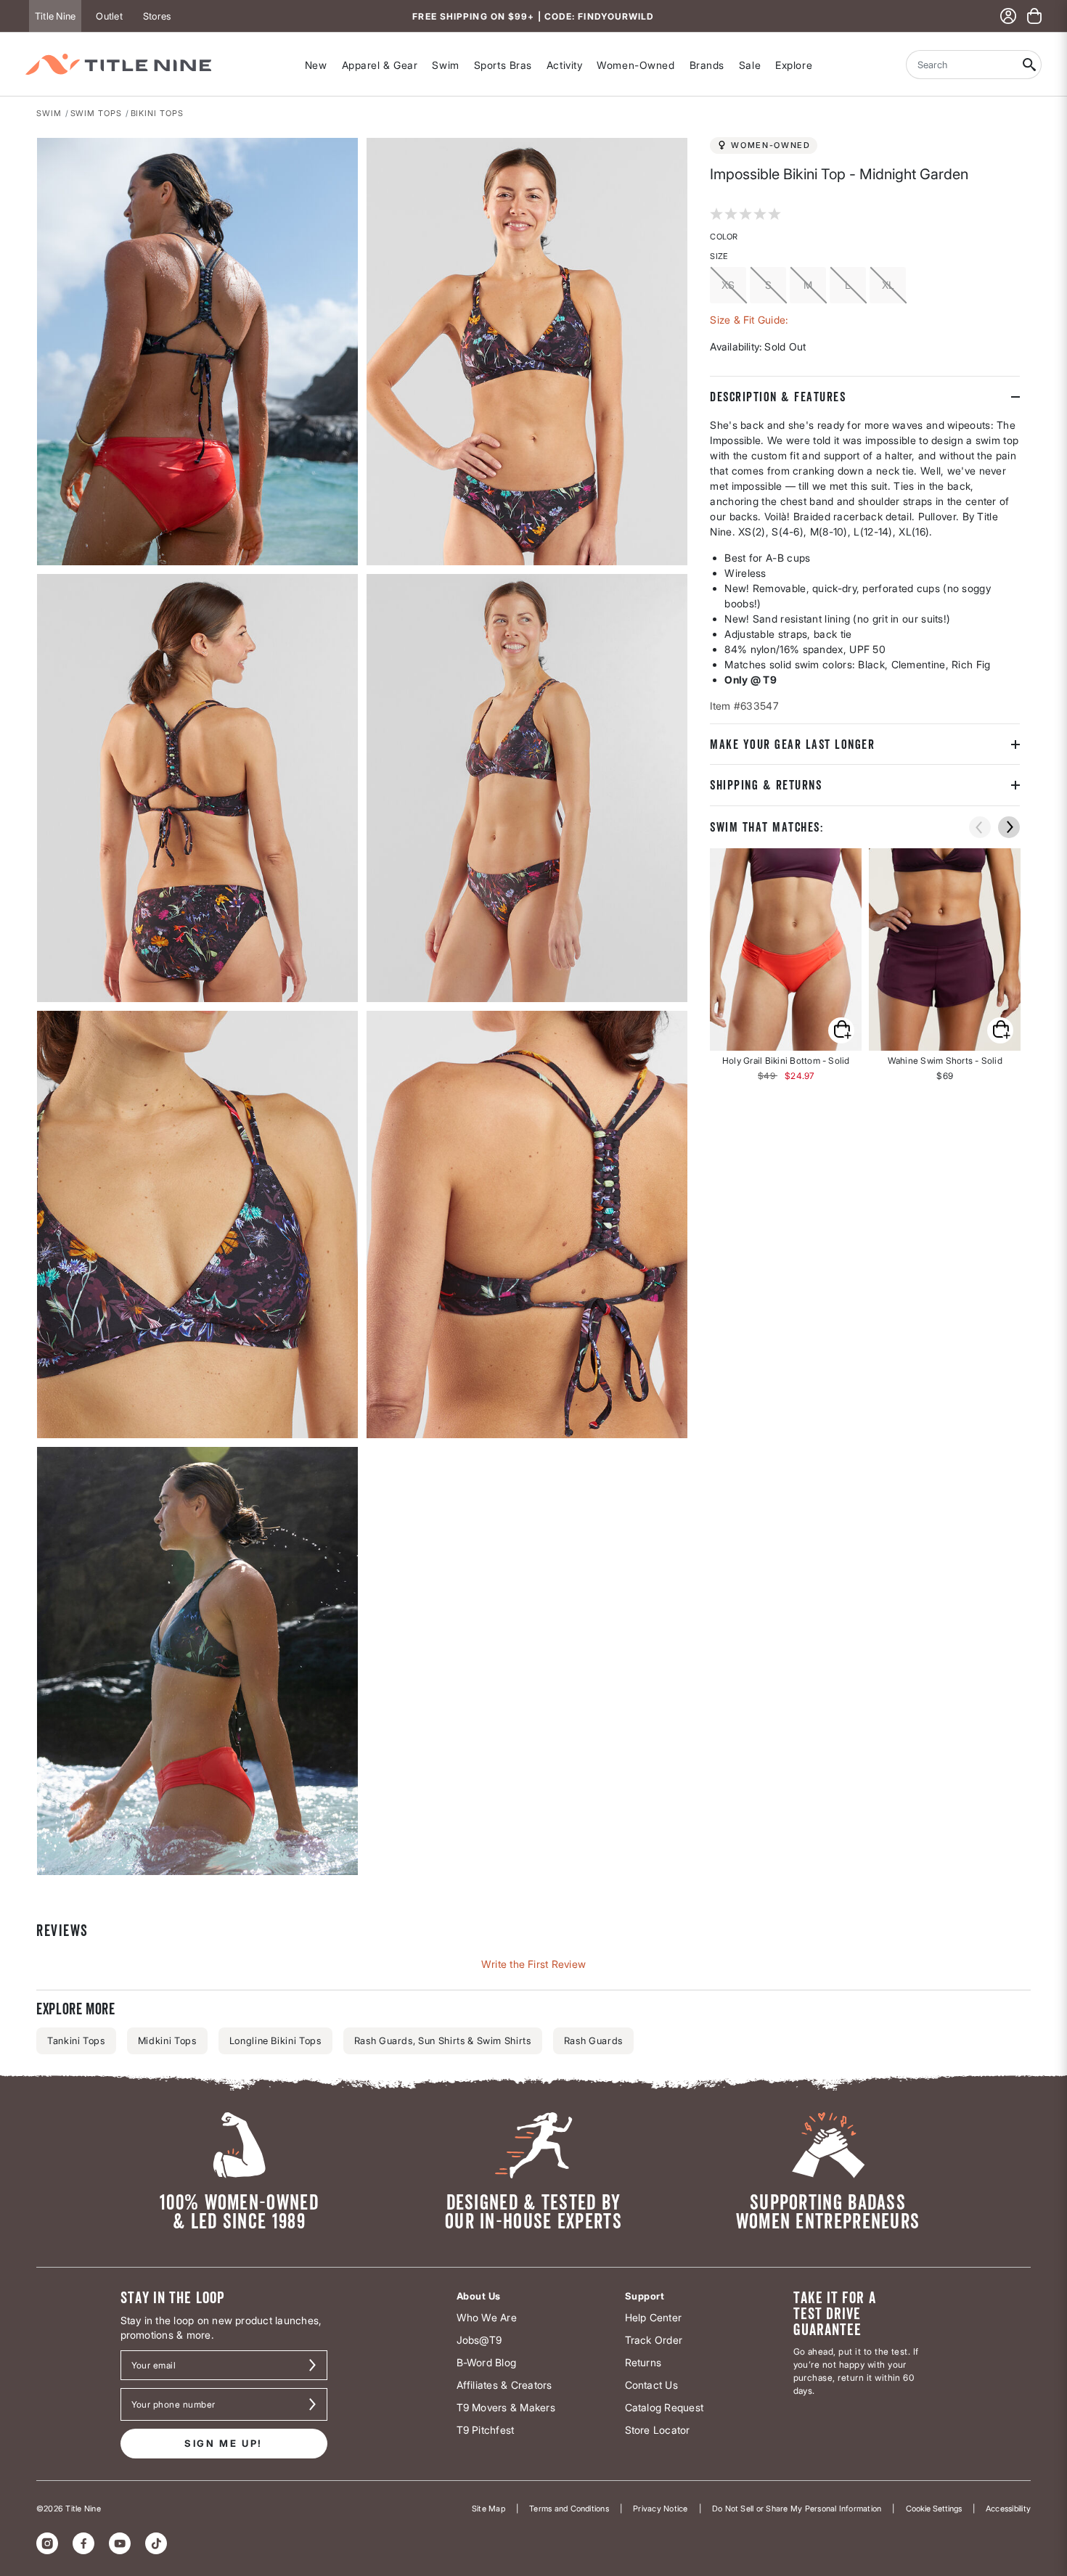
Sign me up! (224, 2443)
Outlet (109, 16)
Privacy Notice (660, 2509)
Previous (980, 827)
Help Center (654, 2317)
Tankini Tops (76, 2040)
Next (46, 1876)
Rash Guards (593, 2040)
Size (719, 256)
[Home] (118, 64)
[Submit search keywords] (1030, 65)
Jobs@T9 (479, 2340)
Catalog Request (665, 2407)
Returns (643, 2362)
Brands (707, 65)
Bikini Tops (157, 113)
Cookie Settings (934, 2509)
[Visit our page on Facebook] (83, 2543)
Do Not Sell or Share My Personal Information (797, 2509)
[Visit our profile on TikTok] (156, 2543)
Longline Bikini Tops (275, 2040)
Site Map (488, 2509)
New (316, 65)
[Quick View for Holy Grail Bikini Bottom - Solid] (786, 949)
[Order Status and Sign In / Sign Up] (1008, 16)
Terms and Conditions (569, 2509)
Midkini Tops (167, 2040)
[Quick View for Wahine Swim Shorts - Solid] (945, 949)
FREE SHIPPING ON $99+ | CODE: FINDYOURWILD (533, 16)
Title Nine (55, 16)
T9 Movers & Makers (506, 2407)
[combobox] (962, 65)
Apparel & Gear (380, 65)
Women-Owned (635, 65)
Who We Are (487, 2317)
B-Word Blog (487, 2362)
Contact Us (651, 2385)
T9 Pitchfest (486, 2430)
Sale (750, 65)
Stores (157, 16)
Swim (445, 65)
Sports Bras (503, 65)
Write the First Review (533, 1964)
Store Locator (658, 2430)
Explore (794, 65)
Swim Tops (96, 113)
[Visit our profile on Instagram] (47, 2543)
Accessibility (1008, 2509)
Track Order (654, 2340)
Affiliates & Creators (504, 2385)
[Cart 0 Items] (1034, 16)
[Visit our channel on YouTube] (120, 2543)
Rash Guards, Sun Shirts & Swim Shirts (443, 2040)
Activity (564, 65)
